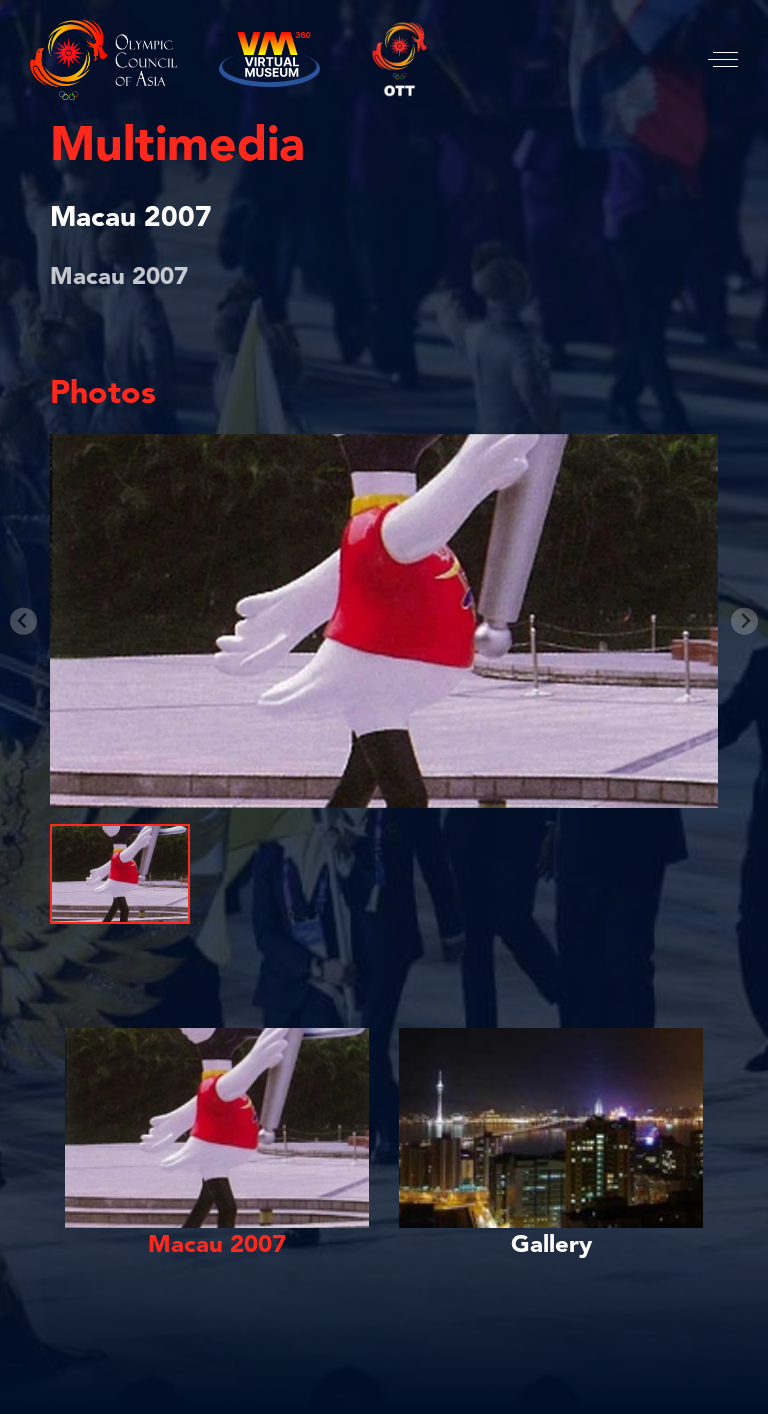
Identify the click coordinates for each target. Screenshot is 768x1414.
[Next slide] (744, 621)
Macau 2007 (131, 219)
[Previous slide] (23, 621)
